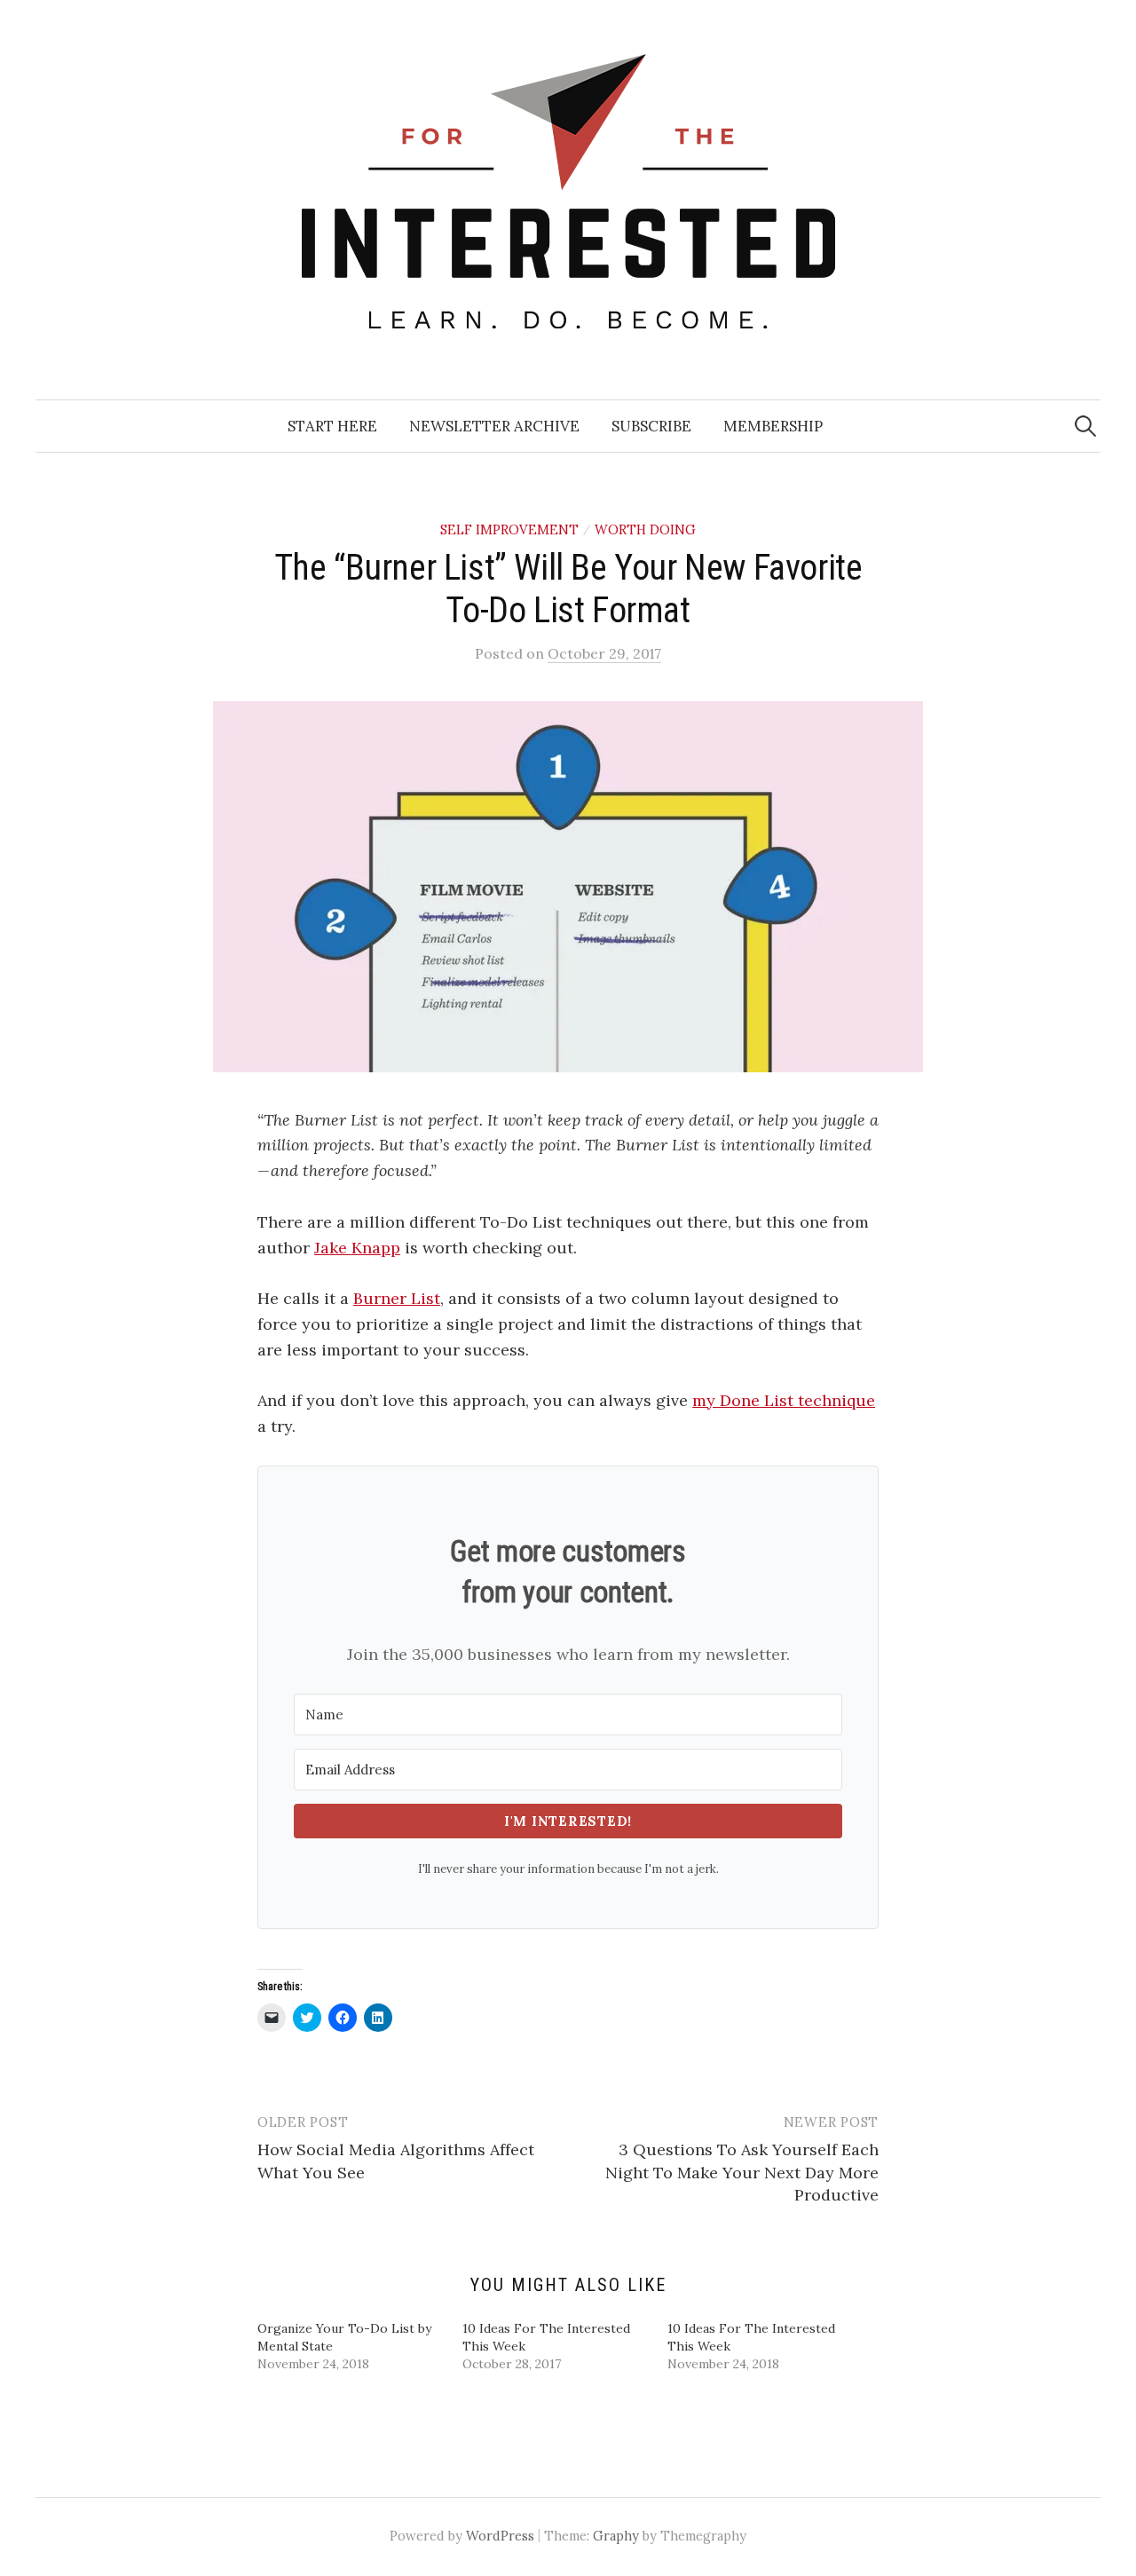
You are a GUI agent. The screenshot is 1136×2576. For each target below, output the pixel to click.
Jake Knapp (357, 1248)
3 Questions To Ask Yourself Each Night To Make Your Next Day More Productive (742, 2172)
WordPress (500, 2536)
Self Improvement (509, 529)
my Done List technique (784, 1400)
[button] (568, 887)
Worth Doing (645, 529)
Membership (773, 426)
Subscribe (651, 426)
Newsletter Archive (494, 426)
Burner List (397, 1298)
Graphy (616, 2536)
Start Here (332, 426)
